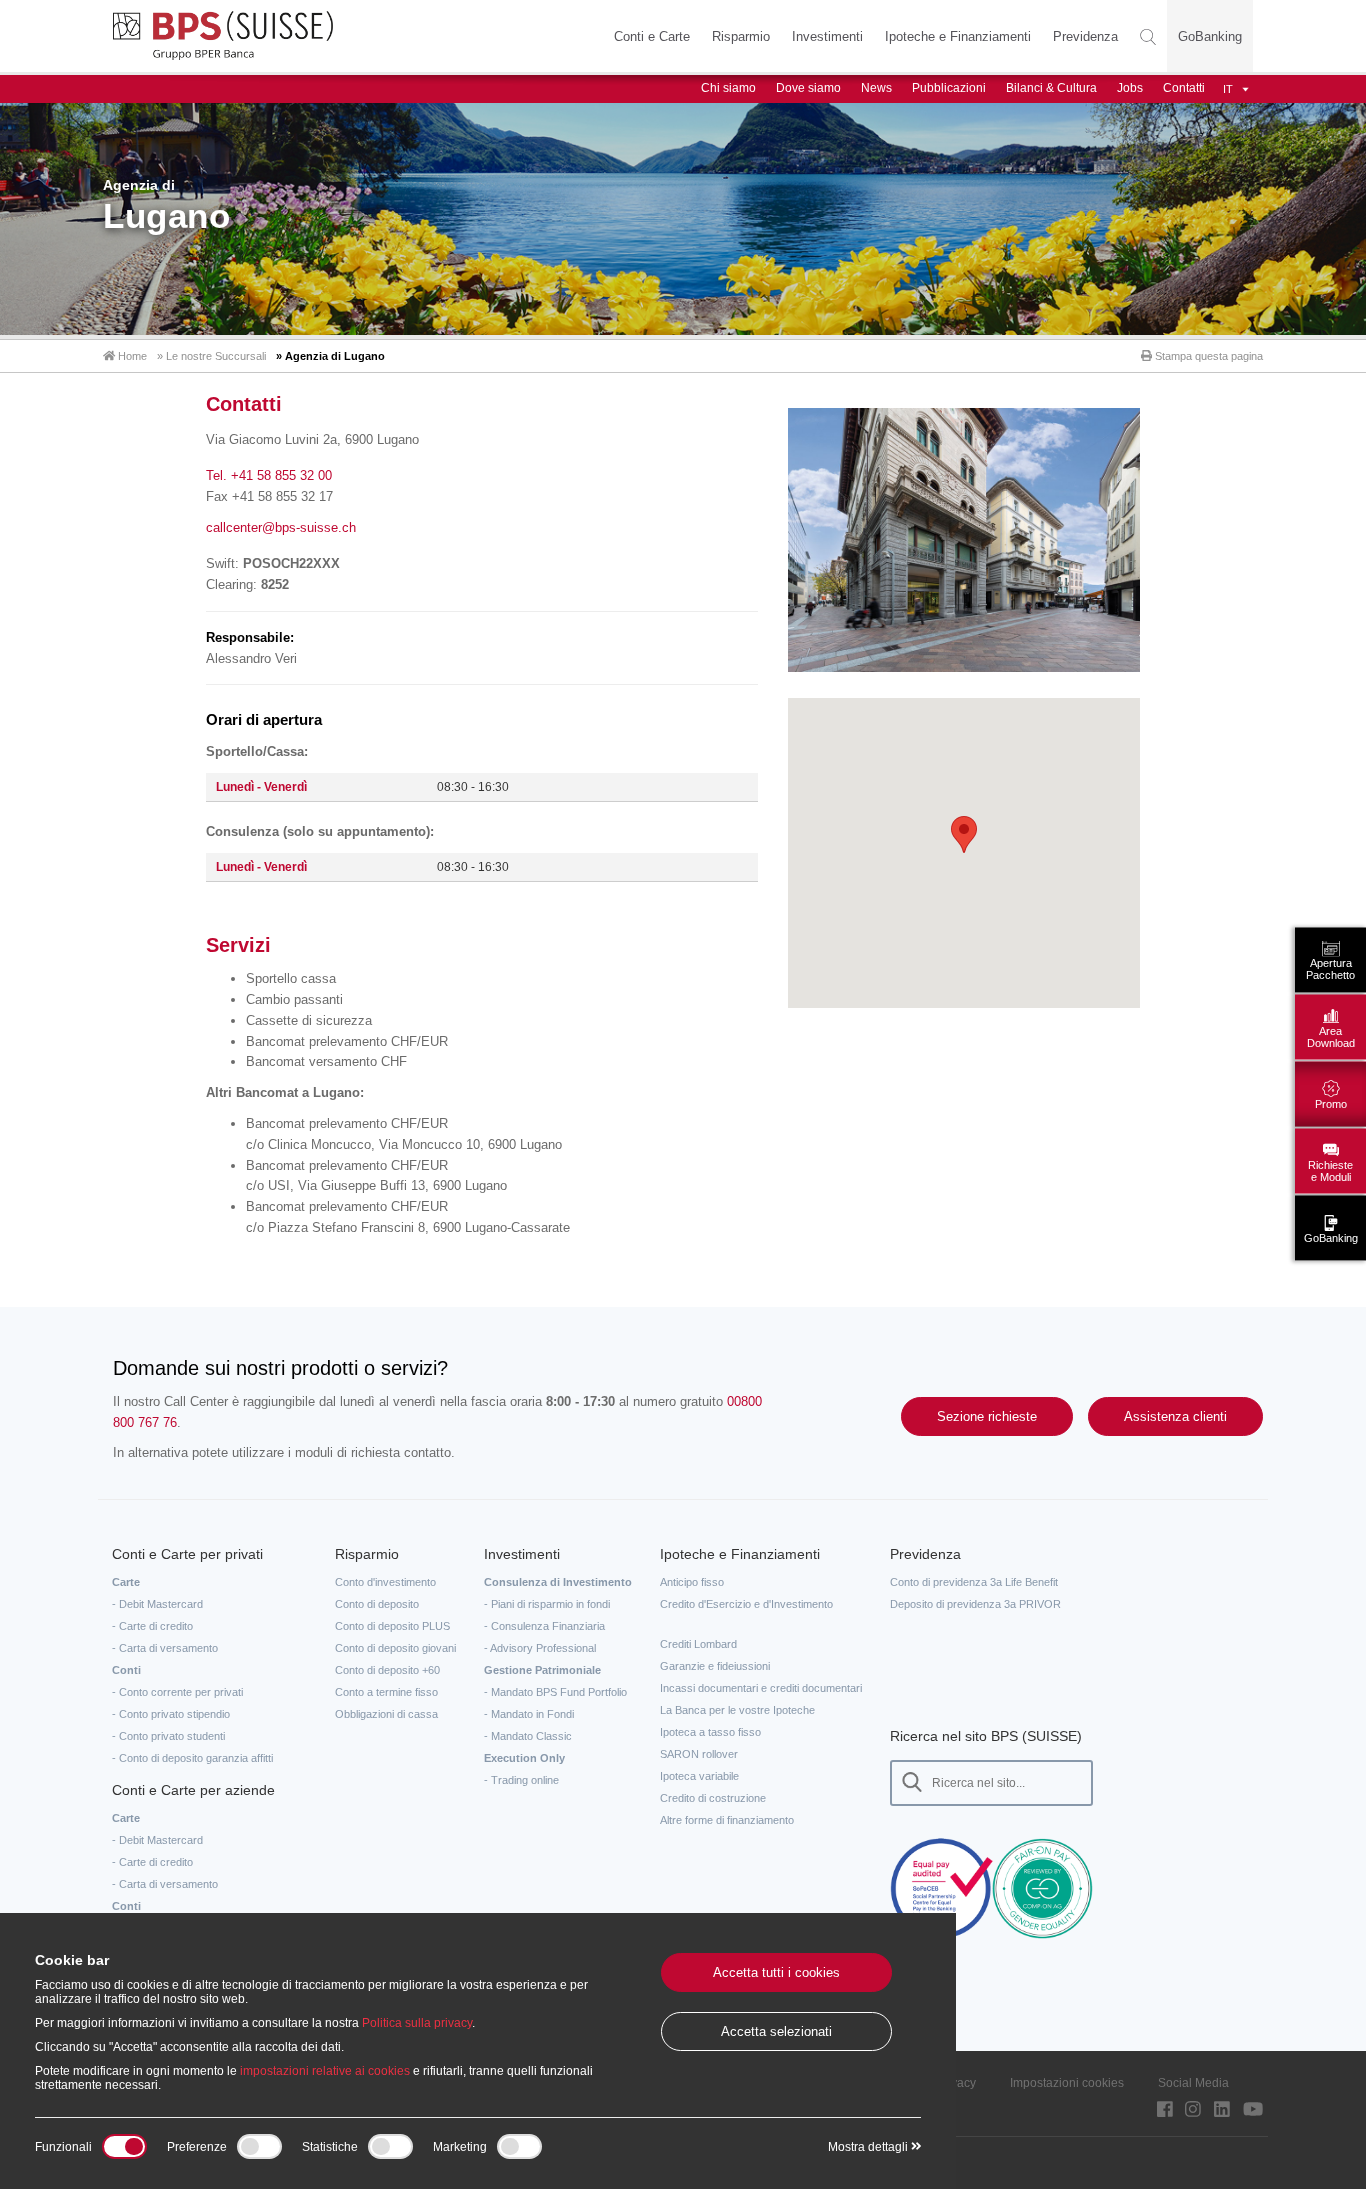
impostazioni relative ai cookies (325, 2071)
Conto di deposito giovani (395, 1648)
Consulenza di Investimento (558, 1582)
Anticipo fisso (692, 1582)
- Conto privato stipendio (171, 1714)
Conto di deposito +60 (387, 1670)
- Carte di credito (152, 1626)
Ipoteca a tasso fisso (710, 1732)
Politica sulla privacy (417, 2023)
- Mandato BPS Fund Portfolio (555, 1692)
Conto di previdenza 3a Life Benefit (974, 1582)
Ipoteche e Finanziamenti (958, 36)
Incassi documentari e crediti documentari (761, 1688)
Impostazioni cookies (1067, 2083)
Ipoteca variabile (699, 1776)
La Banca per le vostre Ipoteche (737, 1710)
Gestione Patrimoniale (542, 1670)
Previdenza (1085, 36)
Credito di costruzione (713, 1798)
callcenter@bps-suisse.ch (281, 527)
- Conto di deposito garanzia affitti (192, 1758)
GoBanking (1210, 36)
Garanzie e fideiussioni (715, 1666)
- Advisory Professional (540, 1648)
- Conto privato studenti (168, 1736)
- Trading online (521, 1780)
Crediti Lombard (698, 1644)
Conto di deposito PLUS (392, 1626)
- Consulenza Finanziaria (544, 1626)
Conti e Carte (652, 36)
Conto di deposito (377, 1604)
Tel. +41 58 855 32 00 (269, 475)
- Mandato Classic (528, 1736)
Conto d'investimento (385, 1582)
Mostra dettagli (869, 2147)
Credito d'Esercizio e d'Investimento (746, 1604)
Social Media (1193, 2083)
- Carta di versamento (165, 1648)
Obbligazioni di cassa (386, 1714)
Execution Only (524, 1758)
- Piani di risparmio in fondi (547, 1604)
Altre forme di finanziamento (727, 1820)
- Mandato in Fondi (529, 1714)
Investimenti (827, 36)
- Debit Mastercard (157, 1604)
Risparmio (741, 36)
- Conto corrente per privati (177, 1692)
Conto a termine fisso (386, 1692)
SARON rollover (699, 1754)
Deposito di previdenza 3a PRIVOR (975, 1604)
